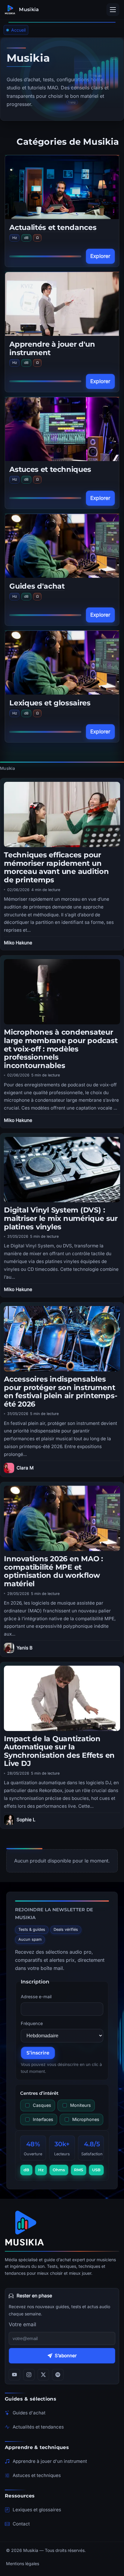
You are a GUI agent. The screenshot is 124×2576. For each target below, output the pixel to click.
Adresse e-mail (36, 1997)
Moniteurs (81, 2105)
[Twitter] (43, 2375)
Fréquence (32, 2023)
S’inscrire (38, 2053)
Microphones (86, 2119)
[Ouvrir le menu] (113, 10)
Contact (21, 2524)
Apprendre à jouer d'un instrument (52, 348)
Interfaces (43, 2119)
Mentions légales (23, 2564)
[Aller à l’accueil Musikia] (62, 2228)
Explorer (100, 256)
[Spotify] (58, 2375)
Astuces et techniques (50, 469)
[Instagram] (29, 2375)
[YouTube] (14, 2375)
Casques (42, 2105)
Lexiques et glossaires (50, 703)
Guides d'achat (37, 586)
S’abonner (66, 2356)
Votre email (22, 2324)
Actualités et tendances (53, 227)
